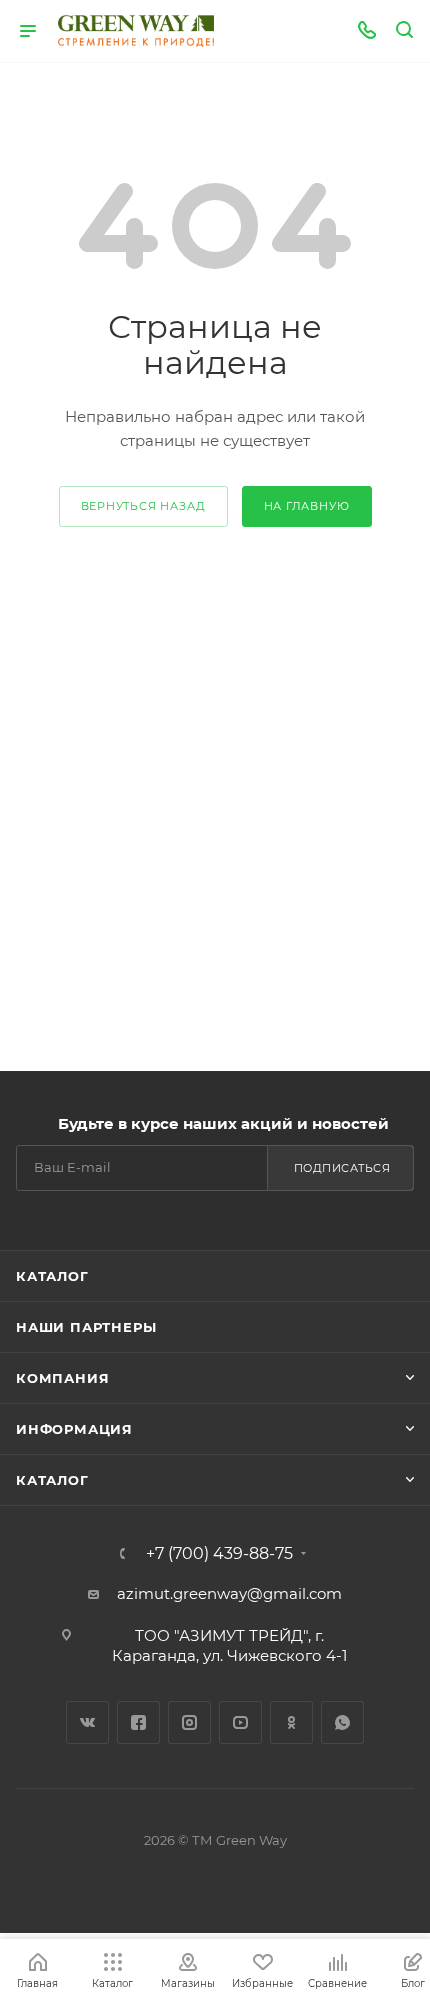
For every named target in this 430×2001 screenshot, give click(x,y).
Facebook (138, 1722)
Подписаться (342, 1168)
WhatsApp (342, 1722)
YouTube (240, 1722)
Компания (62, 1378)
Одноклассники (291, 1722)
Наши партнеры (86, 1327)
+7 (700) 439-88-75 (219, 1554)
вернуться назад (143, 506)
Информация (74, 1429)
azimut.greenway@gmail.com (229, 1593)
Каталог (52, 1276)
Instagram (189, 1722)
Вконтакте (87, 1722)
